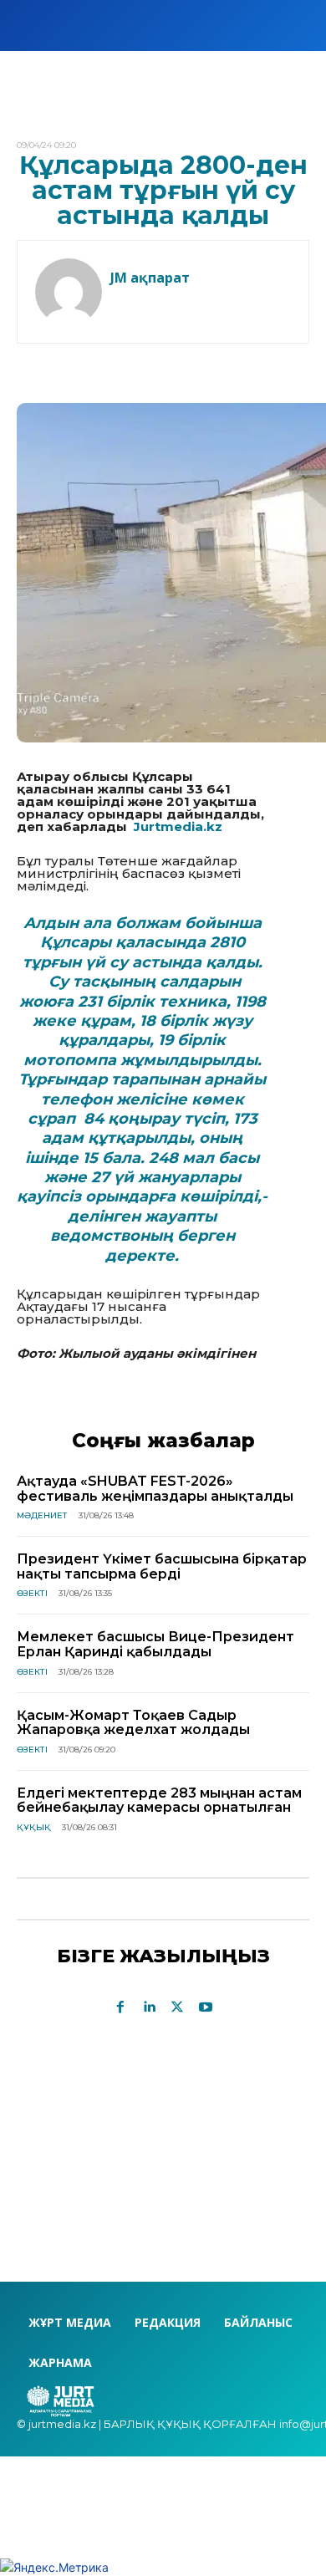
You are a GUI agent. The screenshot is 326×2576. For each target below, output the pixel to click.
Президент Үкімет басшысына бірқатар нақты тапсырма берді (162, 1566)
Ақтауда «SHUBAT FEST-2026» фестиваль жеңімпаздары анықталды (155, 1489)
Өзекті (32, 1593)
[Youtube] (206, 2007)
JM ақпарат (150, 278)
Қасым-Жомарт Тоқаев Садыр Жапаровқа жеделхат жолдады (135, 1723)
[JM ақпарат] (69, 292)
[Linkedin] (149, 2007)
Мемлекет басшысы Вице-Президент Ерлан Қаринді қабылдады (155, 1644)
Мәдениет (42, 1515)
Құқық (34, 1827)
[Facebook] (120, 2007)
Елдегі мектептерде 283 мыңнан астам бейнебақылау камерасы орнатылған (159, 1801)
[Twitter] (177, 2007)
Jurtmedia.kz (178, 826)
